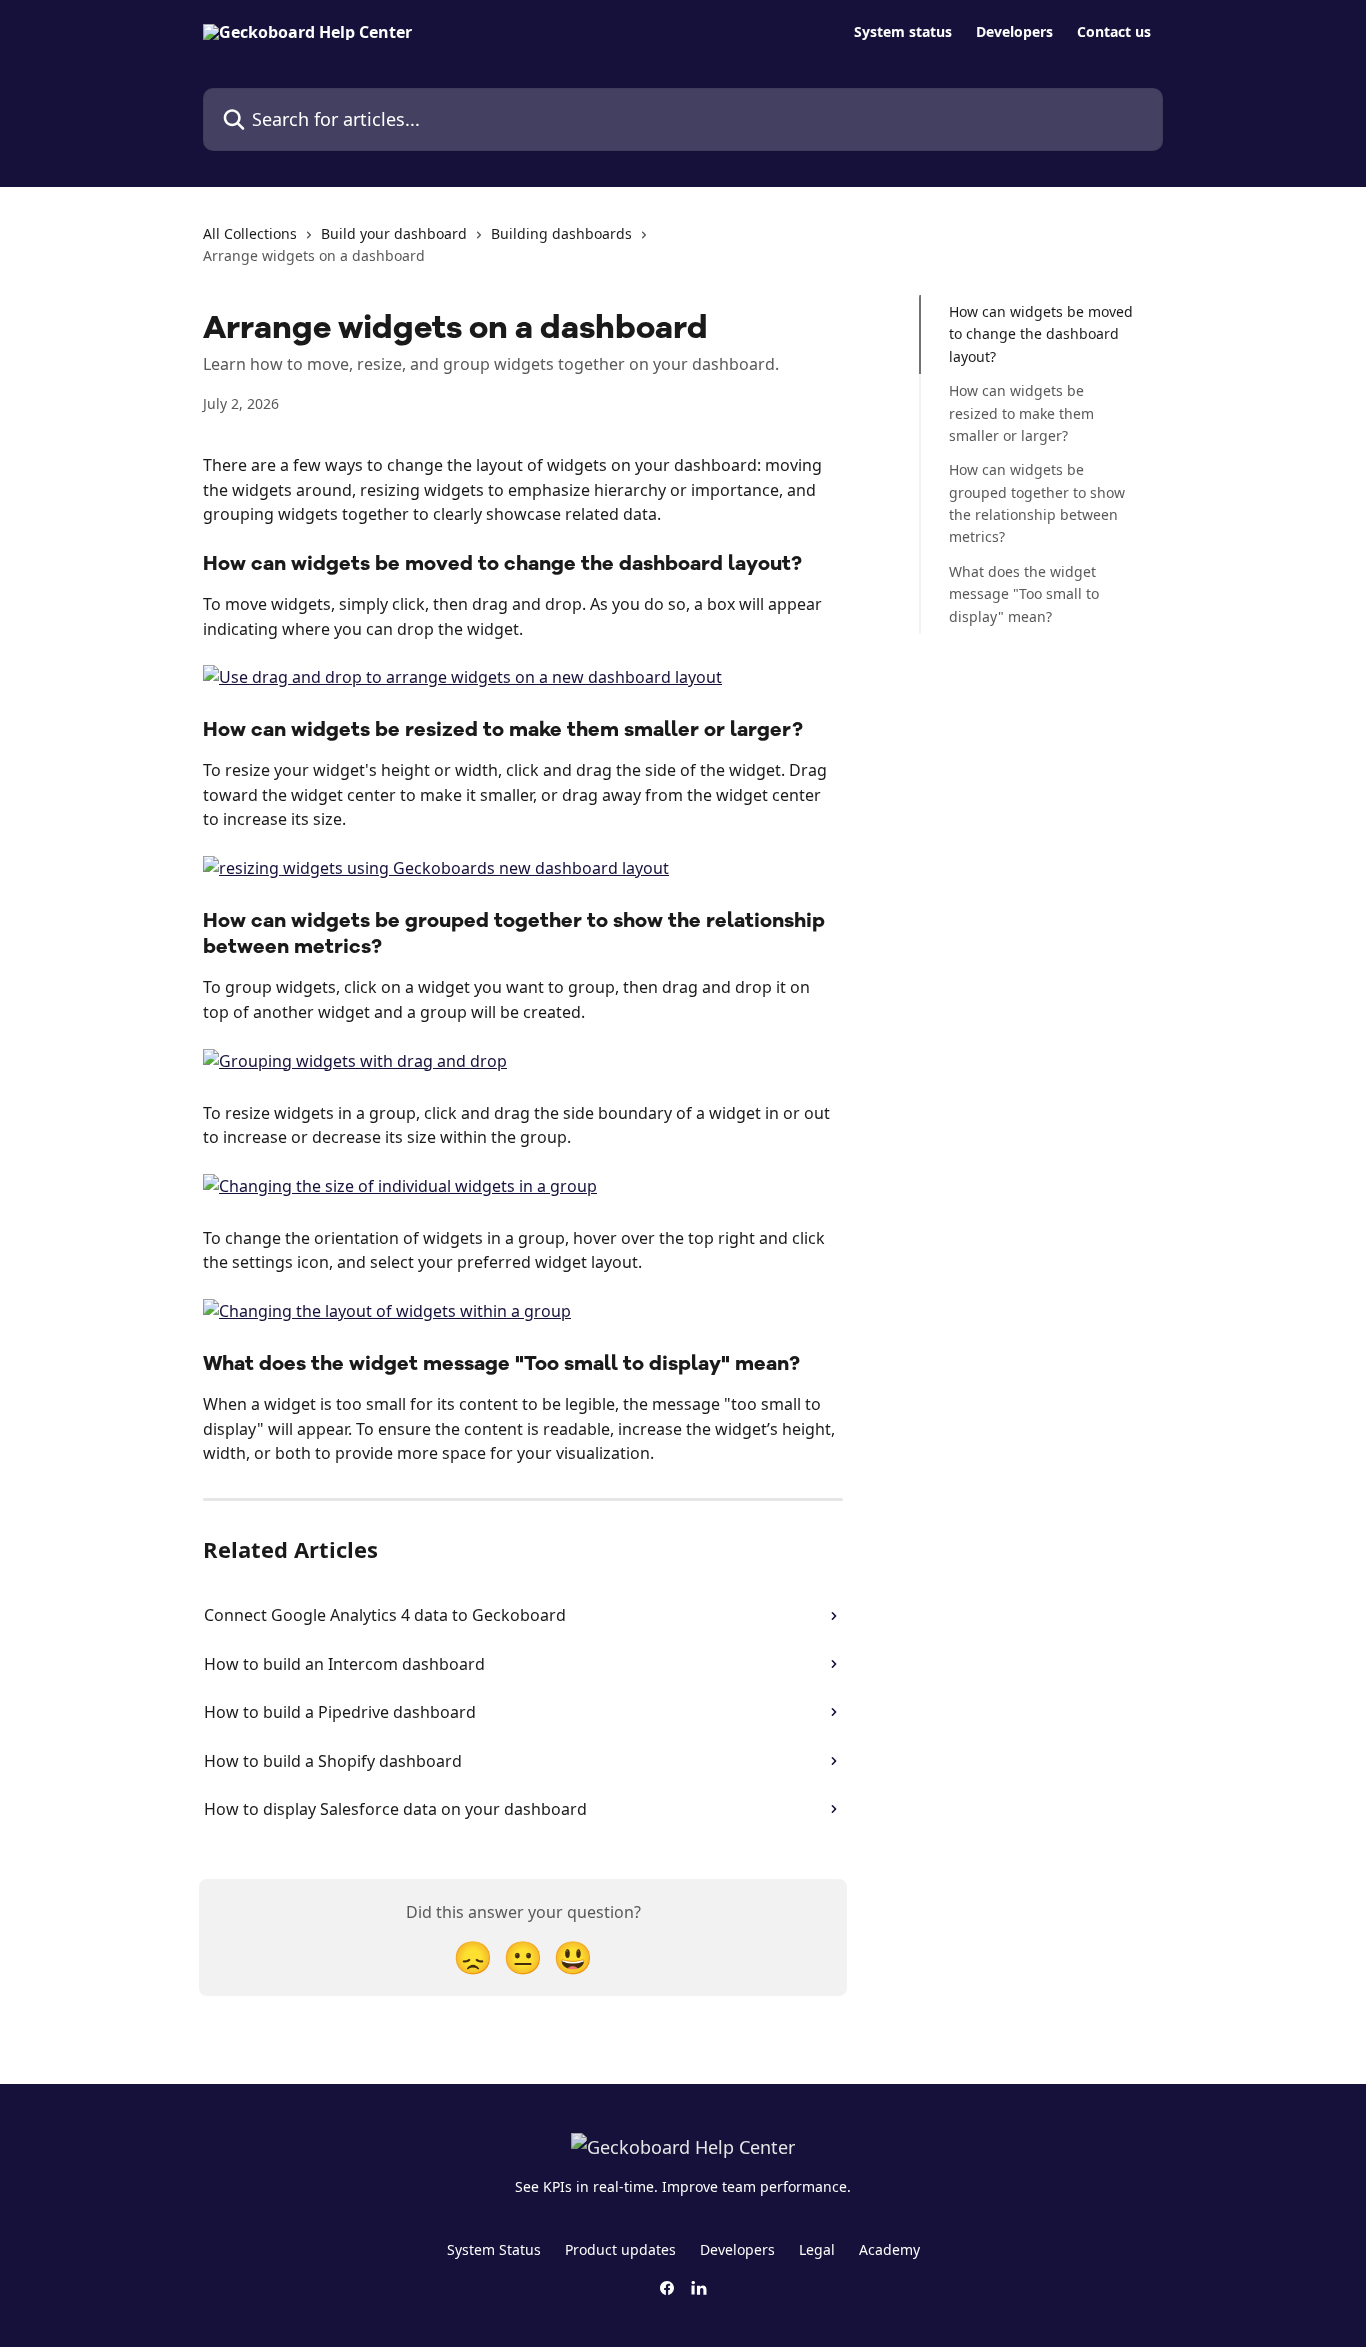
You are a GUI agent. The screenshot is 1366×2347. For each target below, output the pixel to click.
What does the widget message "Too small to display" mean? (1024, 594)
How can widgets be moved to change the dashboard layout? (1041, 334)
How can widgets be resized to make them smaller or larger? (1021, 413)
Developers (1014, 32)
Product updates (620, 2249)
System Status (494, 2249)
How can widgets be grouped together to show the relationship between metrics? (1037, 503)
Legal (817, 2249)
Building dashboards (561, 233)
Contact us (1114, 32)
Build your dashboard (394, 233)
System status (903, 32)
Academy (889, 2249)
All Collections (250, 233)
